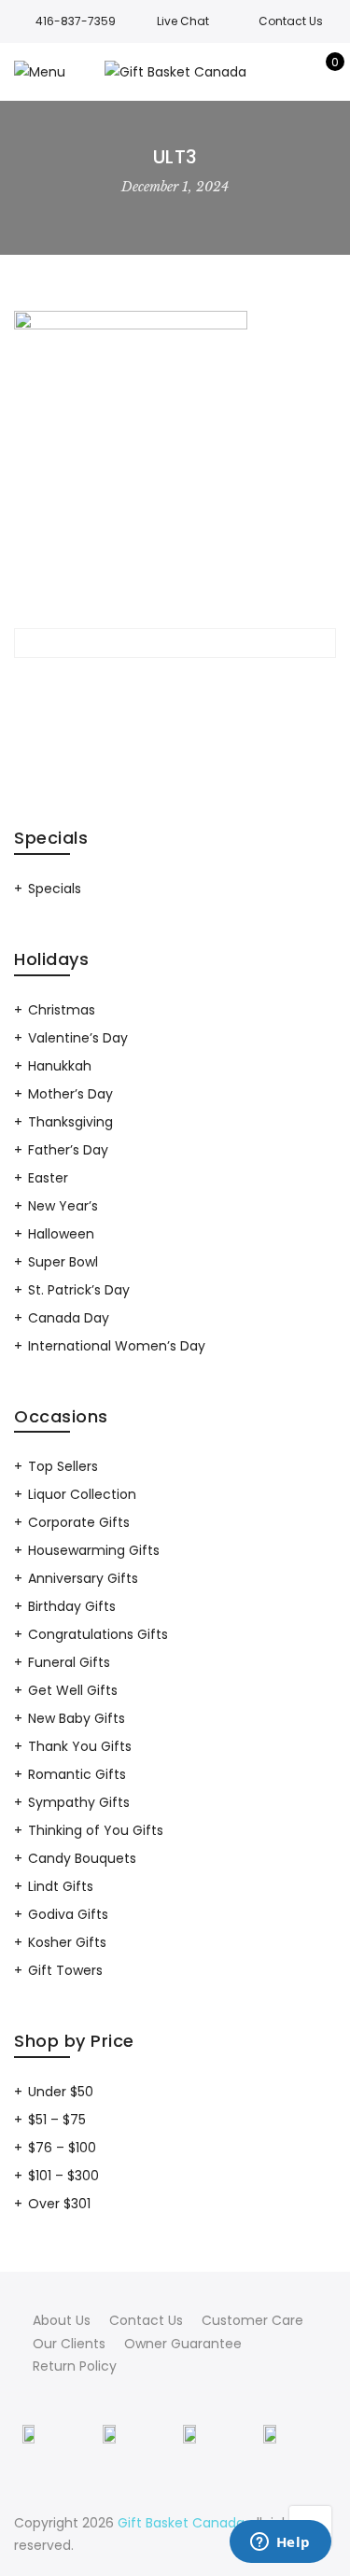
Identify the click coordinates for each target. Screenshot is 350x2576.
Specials (55, 889)
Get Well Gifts (73, 1690)
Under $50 (61, 2092)
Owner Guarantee (183, 2344)
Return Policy (75, 2366)
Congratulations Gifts (98, 1634)
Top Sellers (63, 1466)
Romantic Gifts (77, 1774)
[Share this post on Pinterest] (209, 686)
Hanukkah (60, 1066)
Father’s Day (68, 1150)
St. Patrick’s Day (79, 1290)
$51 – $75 (57, 2120)
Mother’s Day (70, 1094)
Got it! (276, 95)
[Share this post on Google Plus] (175, 686)
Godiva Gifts (68, 1914)
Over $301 (59, 2204)
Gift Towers (65, 1970)
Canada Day (69, 1318)
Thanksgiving (70, 1122)
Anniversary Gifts (83, 1578)
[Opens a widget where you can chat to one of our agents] (280, 2543)
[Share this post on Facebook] (108, 686)
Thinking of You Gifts (96, 1830)
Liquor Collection (82, 1494)
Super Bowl (63, 1262)
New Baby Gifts (77, 1718)
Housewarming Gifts (94, 1550)
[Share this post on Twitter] (142, 686)
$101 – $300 (63, 2176)
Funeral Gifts (69, 1662)
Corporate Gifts (79, 1522)
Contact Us (146, 2320)
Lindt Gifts (61, 1886)
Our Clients (69, 2344)
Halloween (61, 1234)
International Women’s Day (117, 1346)
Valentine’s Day (78, 1038)
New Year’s (63, 1206)
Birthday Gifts (72, 1606)
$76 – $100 (62, 2148)
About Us (62, 2320)
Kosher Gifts (67, 1942)
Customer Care (252, 2320)
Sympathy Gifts (79, 1802)
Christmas (62, 1010)
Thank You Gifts (80, 1746)
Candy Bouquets (82, 1858)
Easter (48, 1178)
